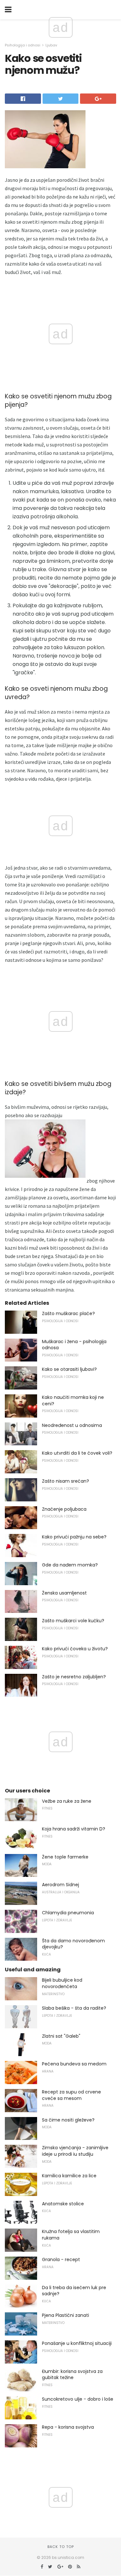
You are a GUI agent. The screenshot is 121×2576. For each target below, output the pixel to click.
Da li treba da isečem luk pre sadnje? (74, 2291)
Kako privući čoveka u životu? (75, 1649)
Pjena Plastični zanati (66, 2315)
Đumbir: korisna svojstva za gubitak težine (72, 2375)
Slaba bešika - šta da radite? (74, 2008)
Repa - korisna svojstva (68, 2427)
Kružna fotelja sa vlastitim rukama (71, 2235)
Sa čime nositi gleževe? (68, 2120)
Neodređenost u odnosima (72, 1425)
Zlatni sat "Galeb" (61, 2036)
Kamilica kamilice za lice (69, 2176)
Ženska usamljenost (64, 1593)
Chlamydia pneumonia (68, 1913)
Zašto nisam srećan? (66, 1481)
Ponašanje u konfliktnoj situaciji (77, 2343)
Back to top (61, 2547)
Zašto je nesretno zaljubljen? (74, 1677)
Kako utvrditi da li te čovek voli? (77, 1453)
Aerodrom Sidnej (60, 1885)
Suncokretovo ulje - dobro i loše (78, 2399)
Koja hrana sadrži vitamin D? (74, 1829)
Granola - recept (61, 2259)
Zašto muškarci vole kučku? (73, 1621)
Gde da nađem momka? (70, 1565)
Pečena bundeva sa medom (74, 2064)
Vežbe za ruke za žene (67, 1801)
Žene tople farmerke (65, 1857)
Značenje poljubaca (64, 1509)
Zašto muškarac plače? (68, 1313)
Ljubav (51, 45)
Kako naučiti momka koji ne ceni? (73, 1400)
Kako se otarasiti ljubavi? (69, 1369)
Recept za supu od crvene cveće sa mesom (71, 2095)
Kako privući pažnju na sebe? (74, 1537)
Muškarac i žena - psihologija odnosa (74, 1345)
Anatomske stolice (63, 2204)
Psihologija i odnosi (23, 45)
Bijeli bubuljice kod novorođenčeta (62, 1983)
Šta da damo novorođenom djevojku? (73, 1944)
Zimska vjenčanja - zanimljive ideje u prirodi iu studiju (75, 2151)
